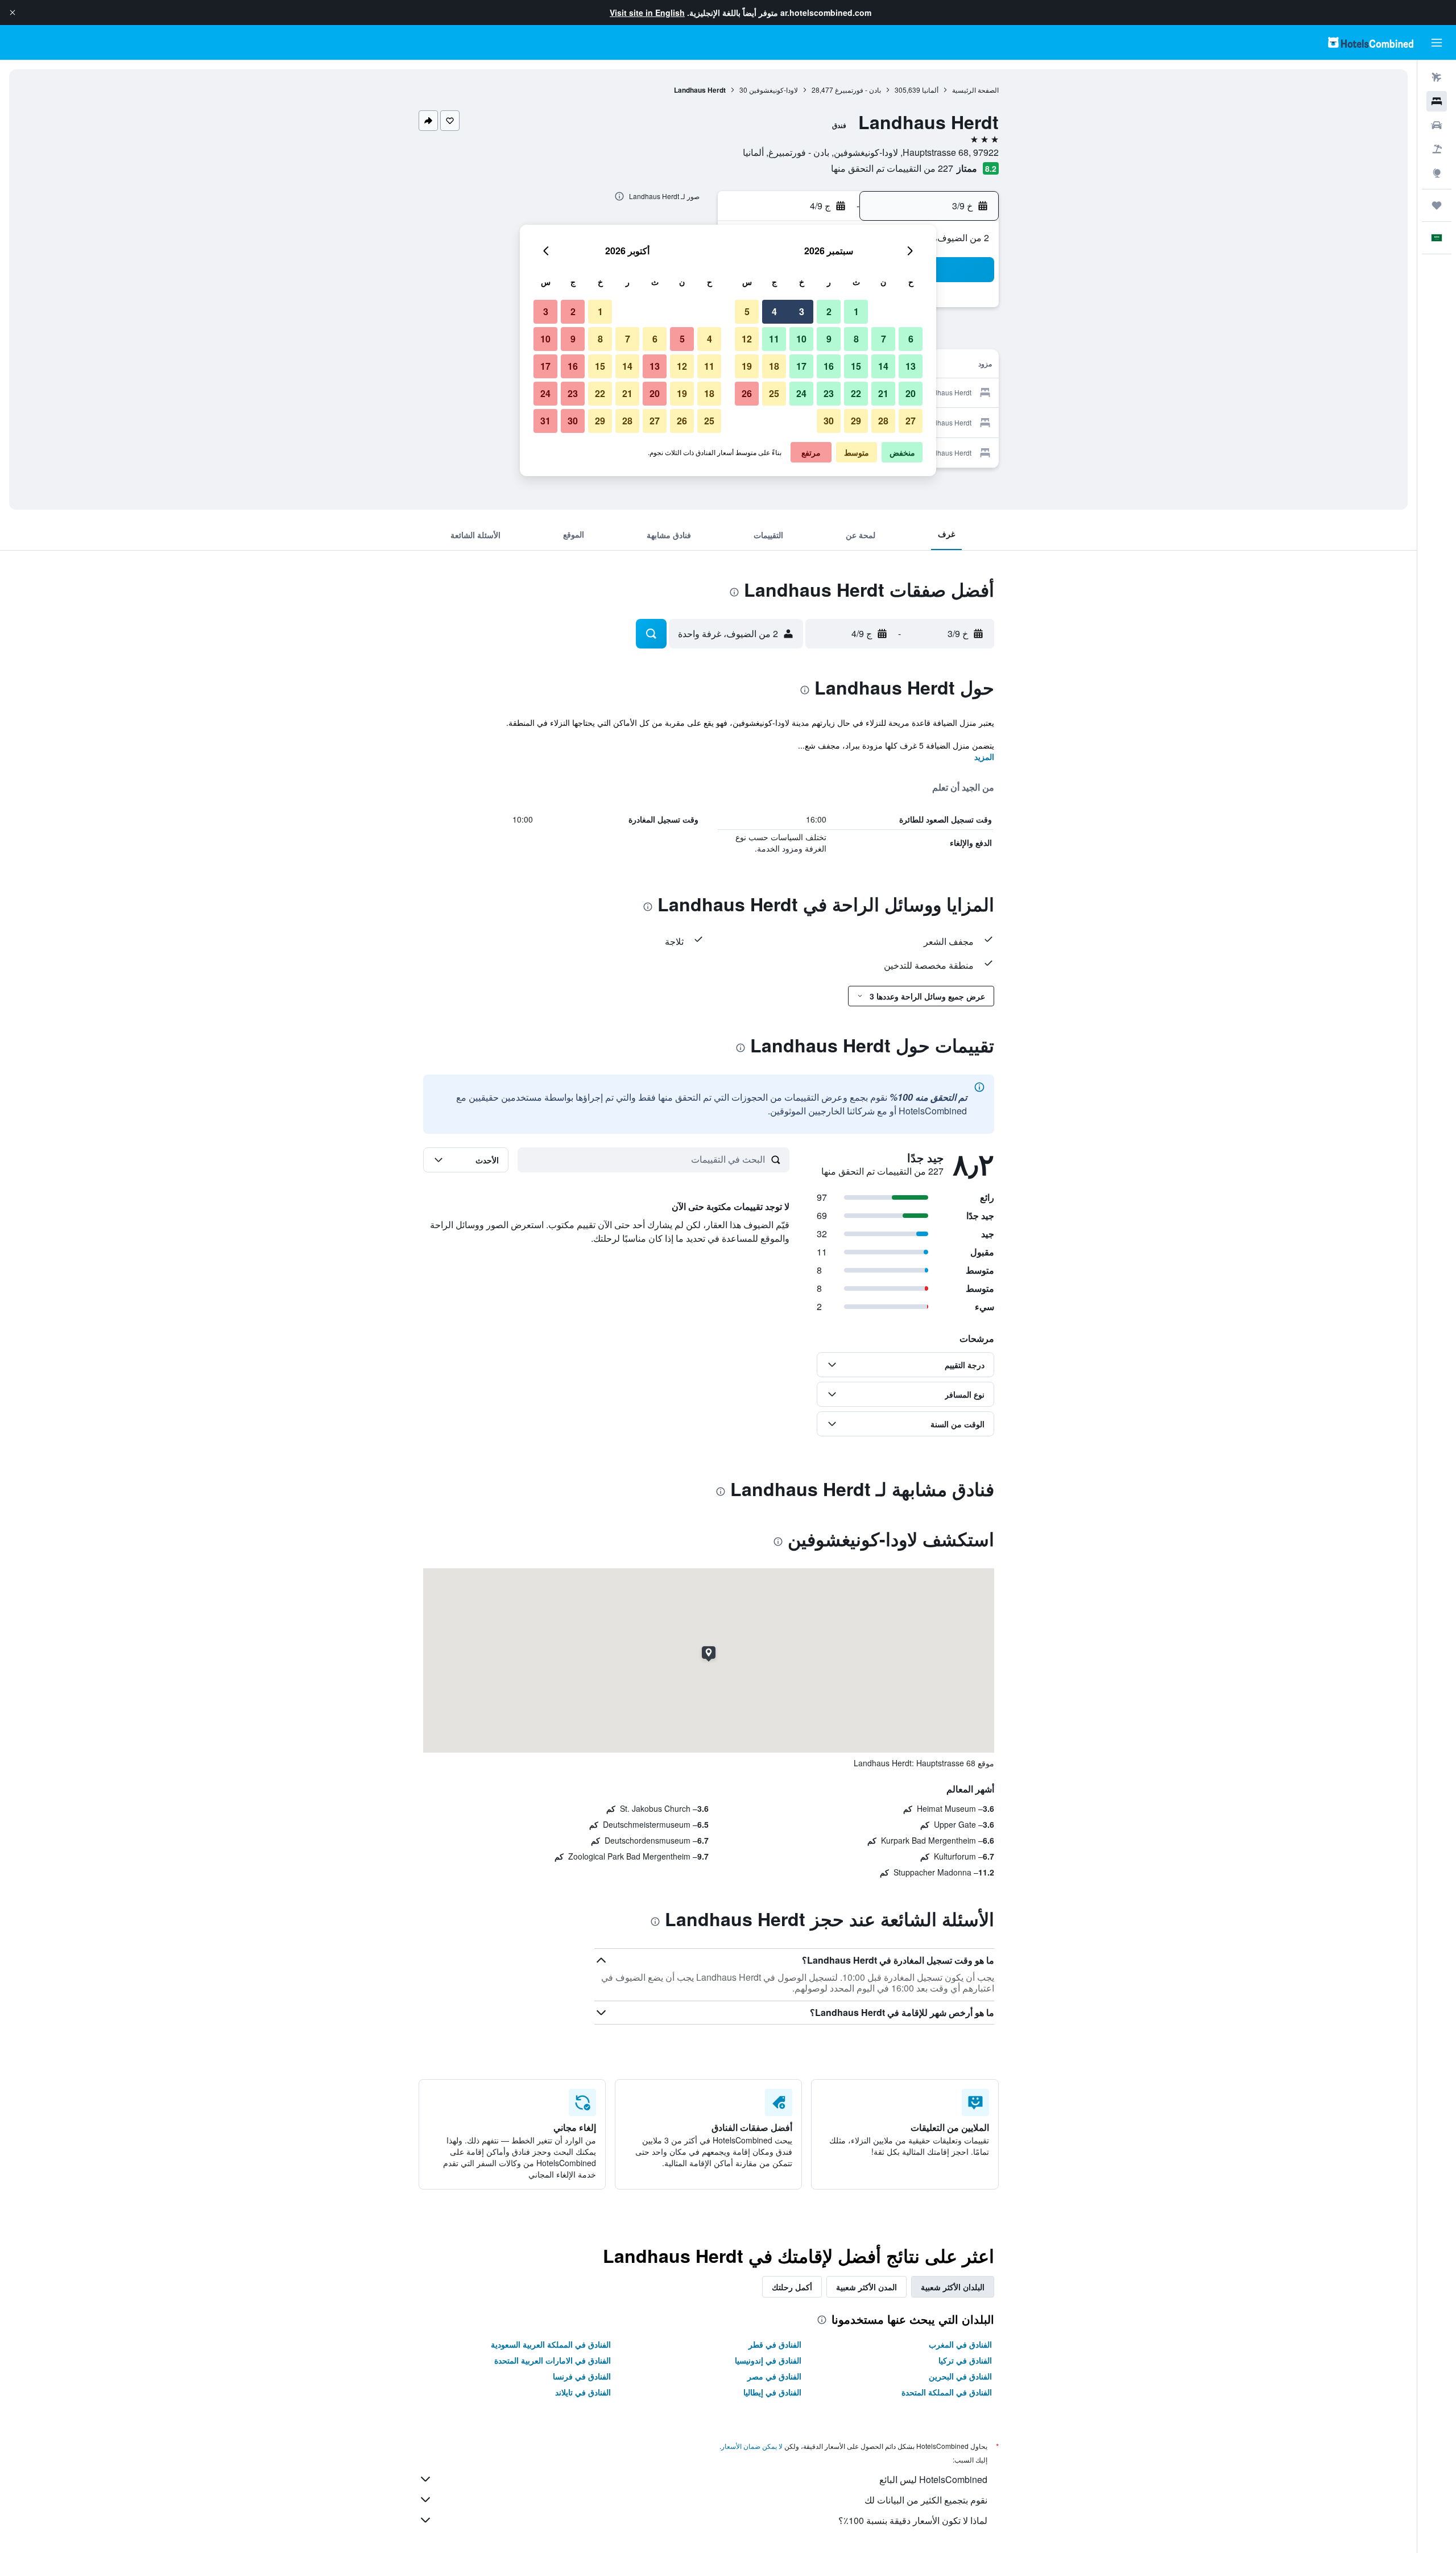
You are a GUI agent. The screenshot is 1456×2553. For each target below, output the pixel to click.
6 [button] (911, 339)
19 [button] (747, 366)
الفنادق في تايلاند (583, 2392)
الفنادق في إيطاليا (772, 2392)
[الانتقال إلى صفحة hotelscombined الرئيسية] (1371, 42)
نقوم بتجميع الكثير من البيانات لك (926, 2500)
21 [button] (883, 393)
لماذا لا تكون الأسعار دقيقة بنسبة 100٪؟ (913, 2520)
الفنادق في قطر (775, 2344)
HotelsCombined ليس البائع (933, 2479)
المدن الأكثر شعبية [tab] (866, 2287)
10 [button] (801, 339)
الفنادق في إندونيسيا (768, 2360)
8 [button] (856, 339)
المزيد (984, 757)
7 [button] (884, 339)
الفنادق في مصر (774, 2376)
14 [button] (883, 366)
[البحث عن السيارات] (1437, 125)
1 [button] (856, 311)
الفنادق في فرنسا (582, 2376)
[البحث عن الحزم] (1437, 149)
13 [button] (911, 366)
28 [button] (883, 421)
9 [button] (829, 339)
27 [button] (911, 421)
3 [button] (802, 311)
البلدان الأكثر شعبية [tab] (953, 2287)
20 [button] (911, 393)
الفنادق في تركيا (965, 2360)
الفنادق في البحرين (960, 2376)
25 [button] (774, 393)
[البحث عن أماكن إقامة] (1437, 101)
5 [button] (747, 311)
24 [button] (801, 393)
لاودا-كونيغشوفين (773, 90)
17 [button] (801, 366)
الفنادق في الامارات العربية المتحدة (553, 2360)
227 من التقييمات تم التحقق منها (892, 168)
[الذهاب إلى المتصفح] (1437, 173)
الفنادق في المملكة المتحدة (947, 2392)
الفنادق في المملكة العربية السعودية (551, 2344)
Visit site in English (647, 13)
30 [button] (829, 421)
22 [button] (856, 393)
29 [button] (856, 421)
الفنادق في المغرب (960, 2344)
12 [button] (747, 339)
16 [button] (829, 366)
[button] (13, 13)
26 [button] (747, 393)
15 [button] (856, 366)
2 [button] (829, 311)
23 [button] (829, 393)
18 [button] (774, 366)
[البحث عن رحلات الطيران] (1437, 77)
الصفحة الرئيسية (975, 90)
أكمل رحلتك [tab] (792, 2287)
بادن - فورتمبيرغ (858, 90)
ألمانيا (930, 90)
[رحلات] (1437, 205)
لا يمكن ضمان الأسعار (752, 2446)
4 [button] (774, 311)
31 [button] (545, 421)
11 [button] (774, 339)
